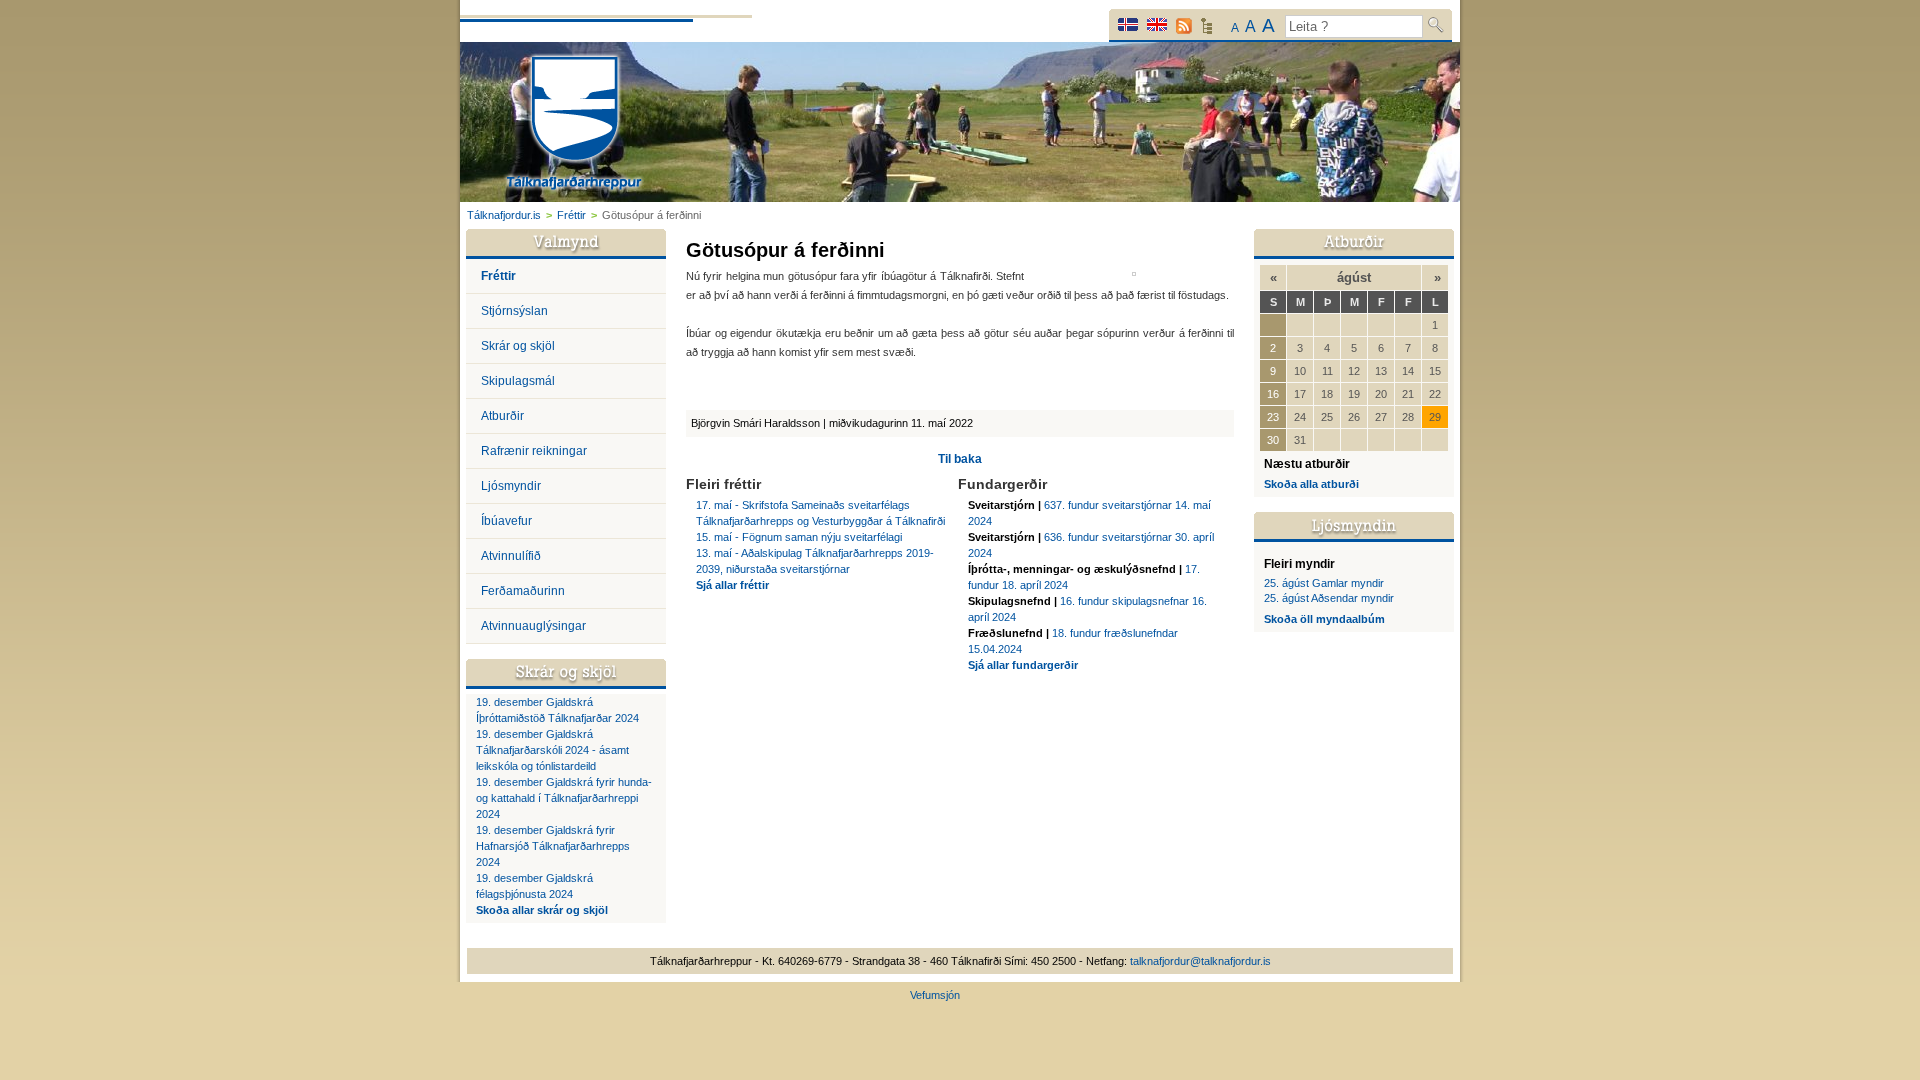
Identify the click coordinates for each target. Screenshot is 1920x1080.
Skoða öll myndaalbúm (1324, 619)
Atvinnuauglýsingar (533, 626)
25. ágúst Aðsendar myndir (1329, 598)
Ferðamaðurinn (523, 591)
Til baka (960, 459)
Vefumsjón (935, 995)
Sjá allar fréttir (732, 585)
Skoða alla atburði (1311, 484)
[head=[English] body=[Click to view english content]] (1157, 24)
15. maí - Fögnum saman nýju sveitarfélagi (799, 537)
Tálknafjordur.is (504, 215)
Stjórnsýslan (514, 311)
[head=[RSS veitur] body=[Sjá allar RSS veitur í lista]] (1184, 26)
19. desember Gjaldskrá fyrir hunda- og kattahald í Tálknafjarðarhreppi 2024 (564, 798)
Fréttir (571, 215)
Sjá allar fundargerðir (1023, 665)
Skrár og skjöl (518, 346)
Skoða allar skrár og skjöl (542, 910)
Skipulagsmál (518, 381)
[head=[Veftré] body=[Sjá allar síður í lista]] (1206, 31)
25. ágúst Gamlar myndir (1324, 583)
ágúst (1354, 277)
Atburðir (502, 416)
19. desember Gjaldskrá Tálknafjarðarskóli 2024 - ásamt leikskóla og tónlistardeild (552, 750)
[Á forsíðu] (574, 125)
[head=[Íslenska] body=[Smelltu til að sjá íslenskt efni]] (1128, 24)
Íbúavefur (506, 521)
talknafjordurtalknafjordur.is (1200, 961)
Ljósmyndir (511, 486)
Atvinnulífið (511, 556)
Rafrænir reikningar (534, 451)
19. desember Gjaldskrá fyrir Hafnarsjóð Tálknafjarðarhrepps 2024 (553, 846)
